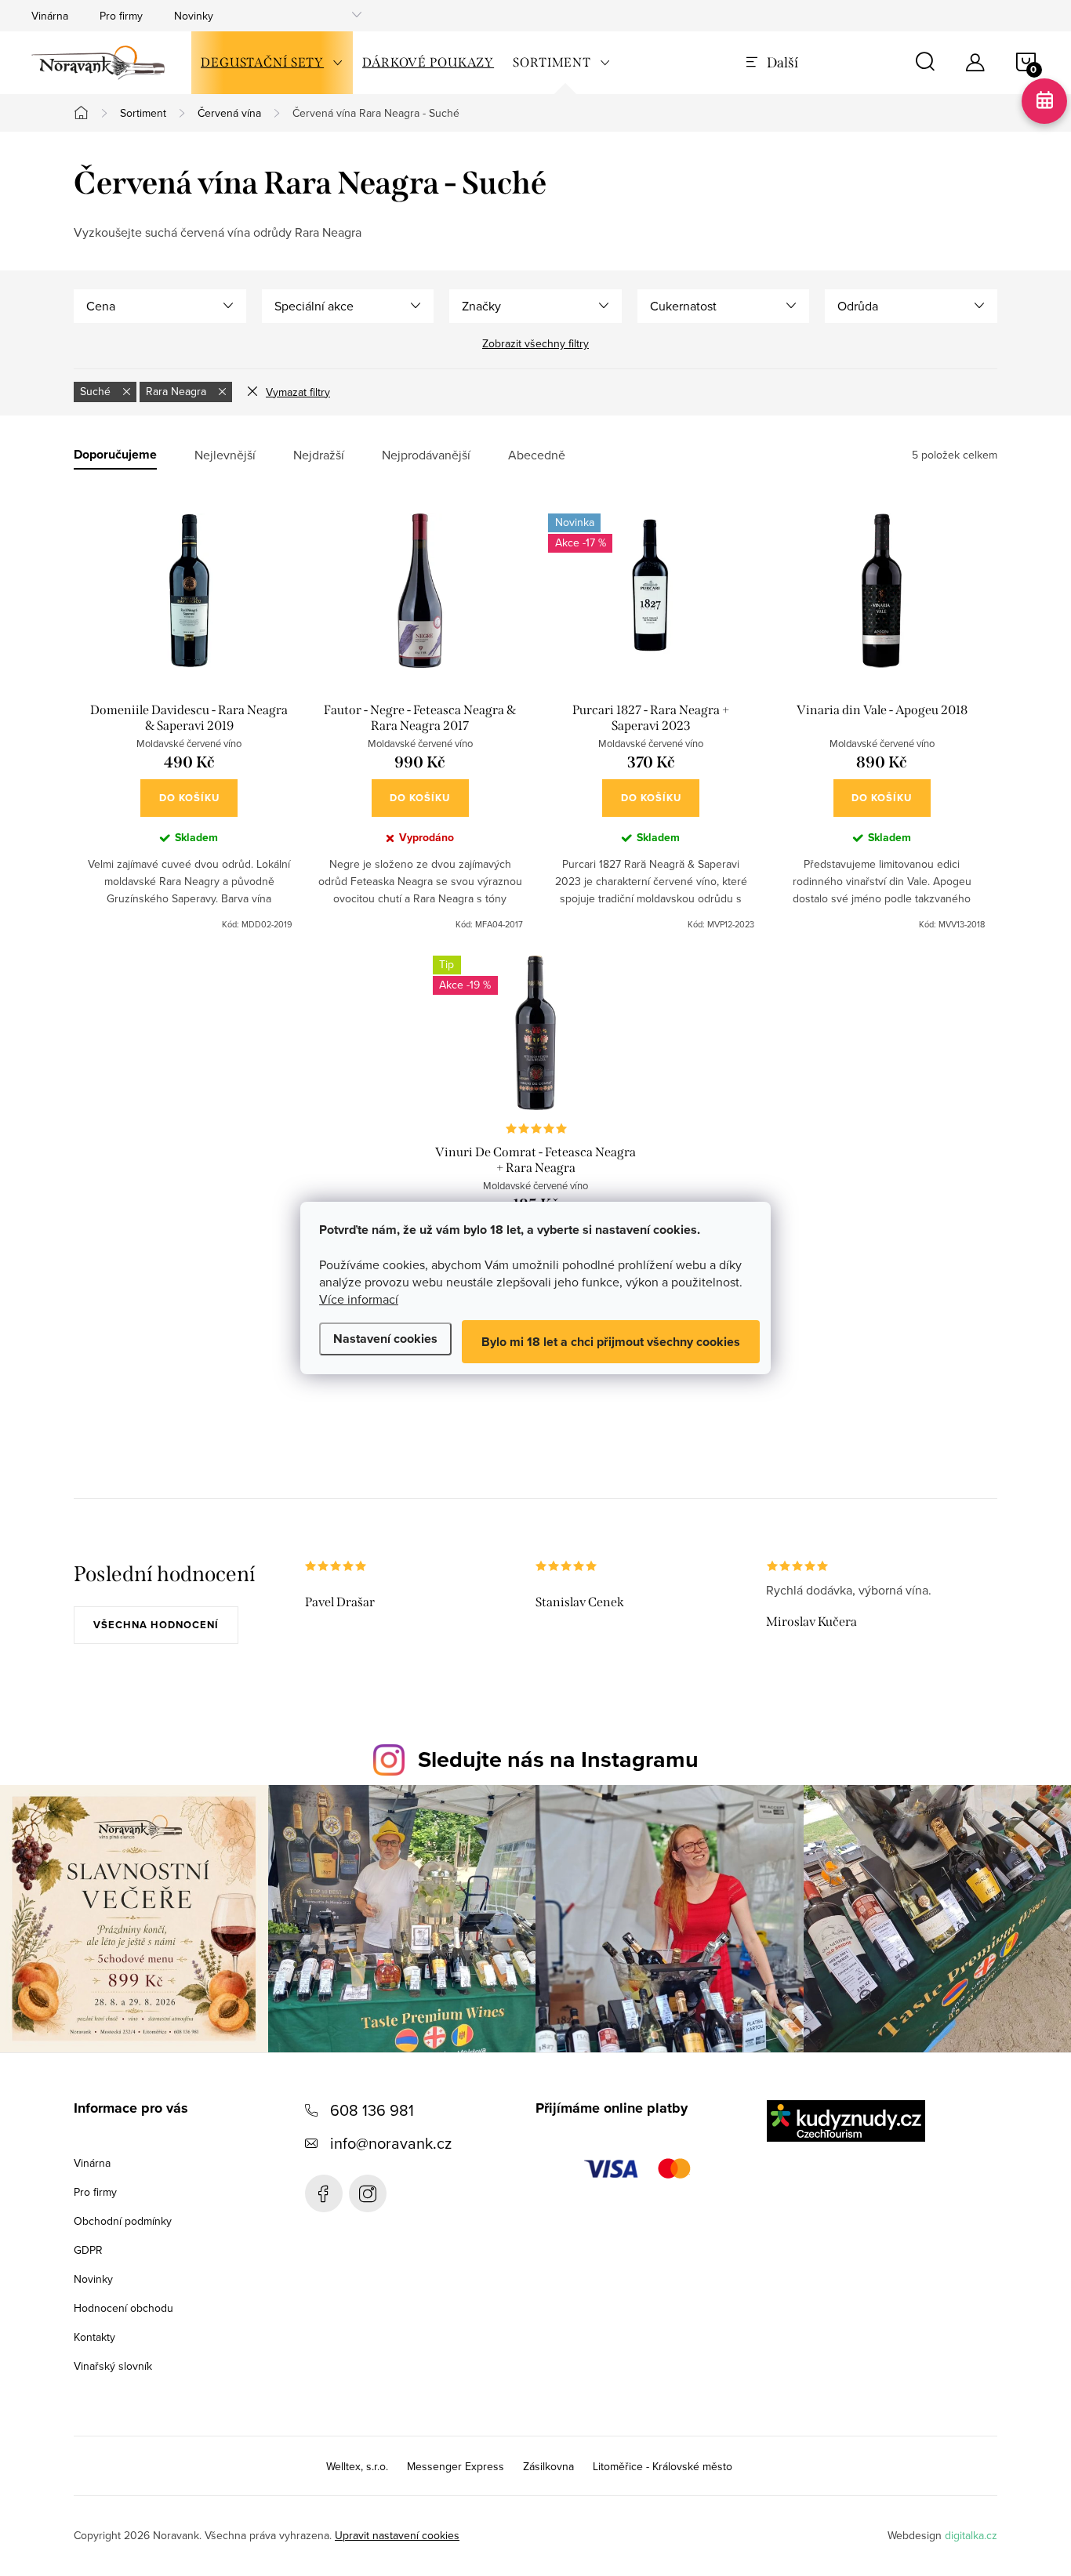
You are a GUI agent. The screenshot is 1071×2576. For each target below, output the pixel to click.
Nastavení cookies (385, 1339)
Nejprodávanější (426, 455)
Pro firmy (121, 16)
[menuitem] (272, 63)
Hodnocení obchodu (123, 2308)
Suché (97, 391)
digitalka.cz (971, 2535)
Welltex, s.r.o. (357, 2466)
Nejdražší (319, 455)
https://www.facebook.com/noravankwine (324, 2193)
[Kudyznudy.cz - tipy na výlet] (846, 2121)
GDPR (88, 2250)
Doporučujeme (115, 455)
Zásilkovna (548, 2466)
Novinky (194, 16)
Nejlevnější (225, 455)
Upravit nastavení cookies (397, 2535)
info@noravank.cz (391, 2143)
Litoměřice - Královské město (663, 2466)
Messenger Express (456, 2466)
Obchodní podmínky (123, 2221)
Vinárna (50, 16)
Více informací (359, 1299)
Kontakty (94, 2337)
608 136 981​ (372, 2110)
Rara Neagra (178, 391)
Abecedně (537, 455)
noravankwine (368, 2193)
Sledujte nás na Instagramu (558, 1759)
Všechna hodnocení (156, 1625)
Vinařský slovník (113, 2366)
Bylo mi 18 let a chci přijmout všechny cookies (611, 1342)
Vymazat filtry (298, 392)
